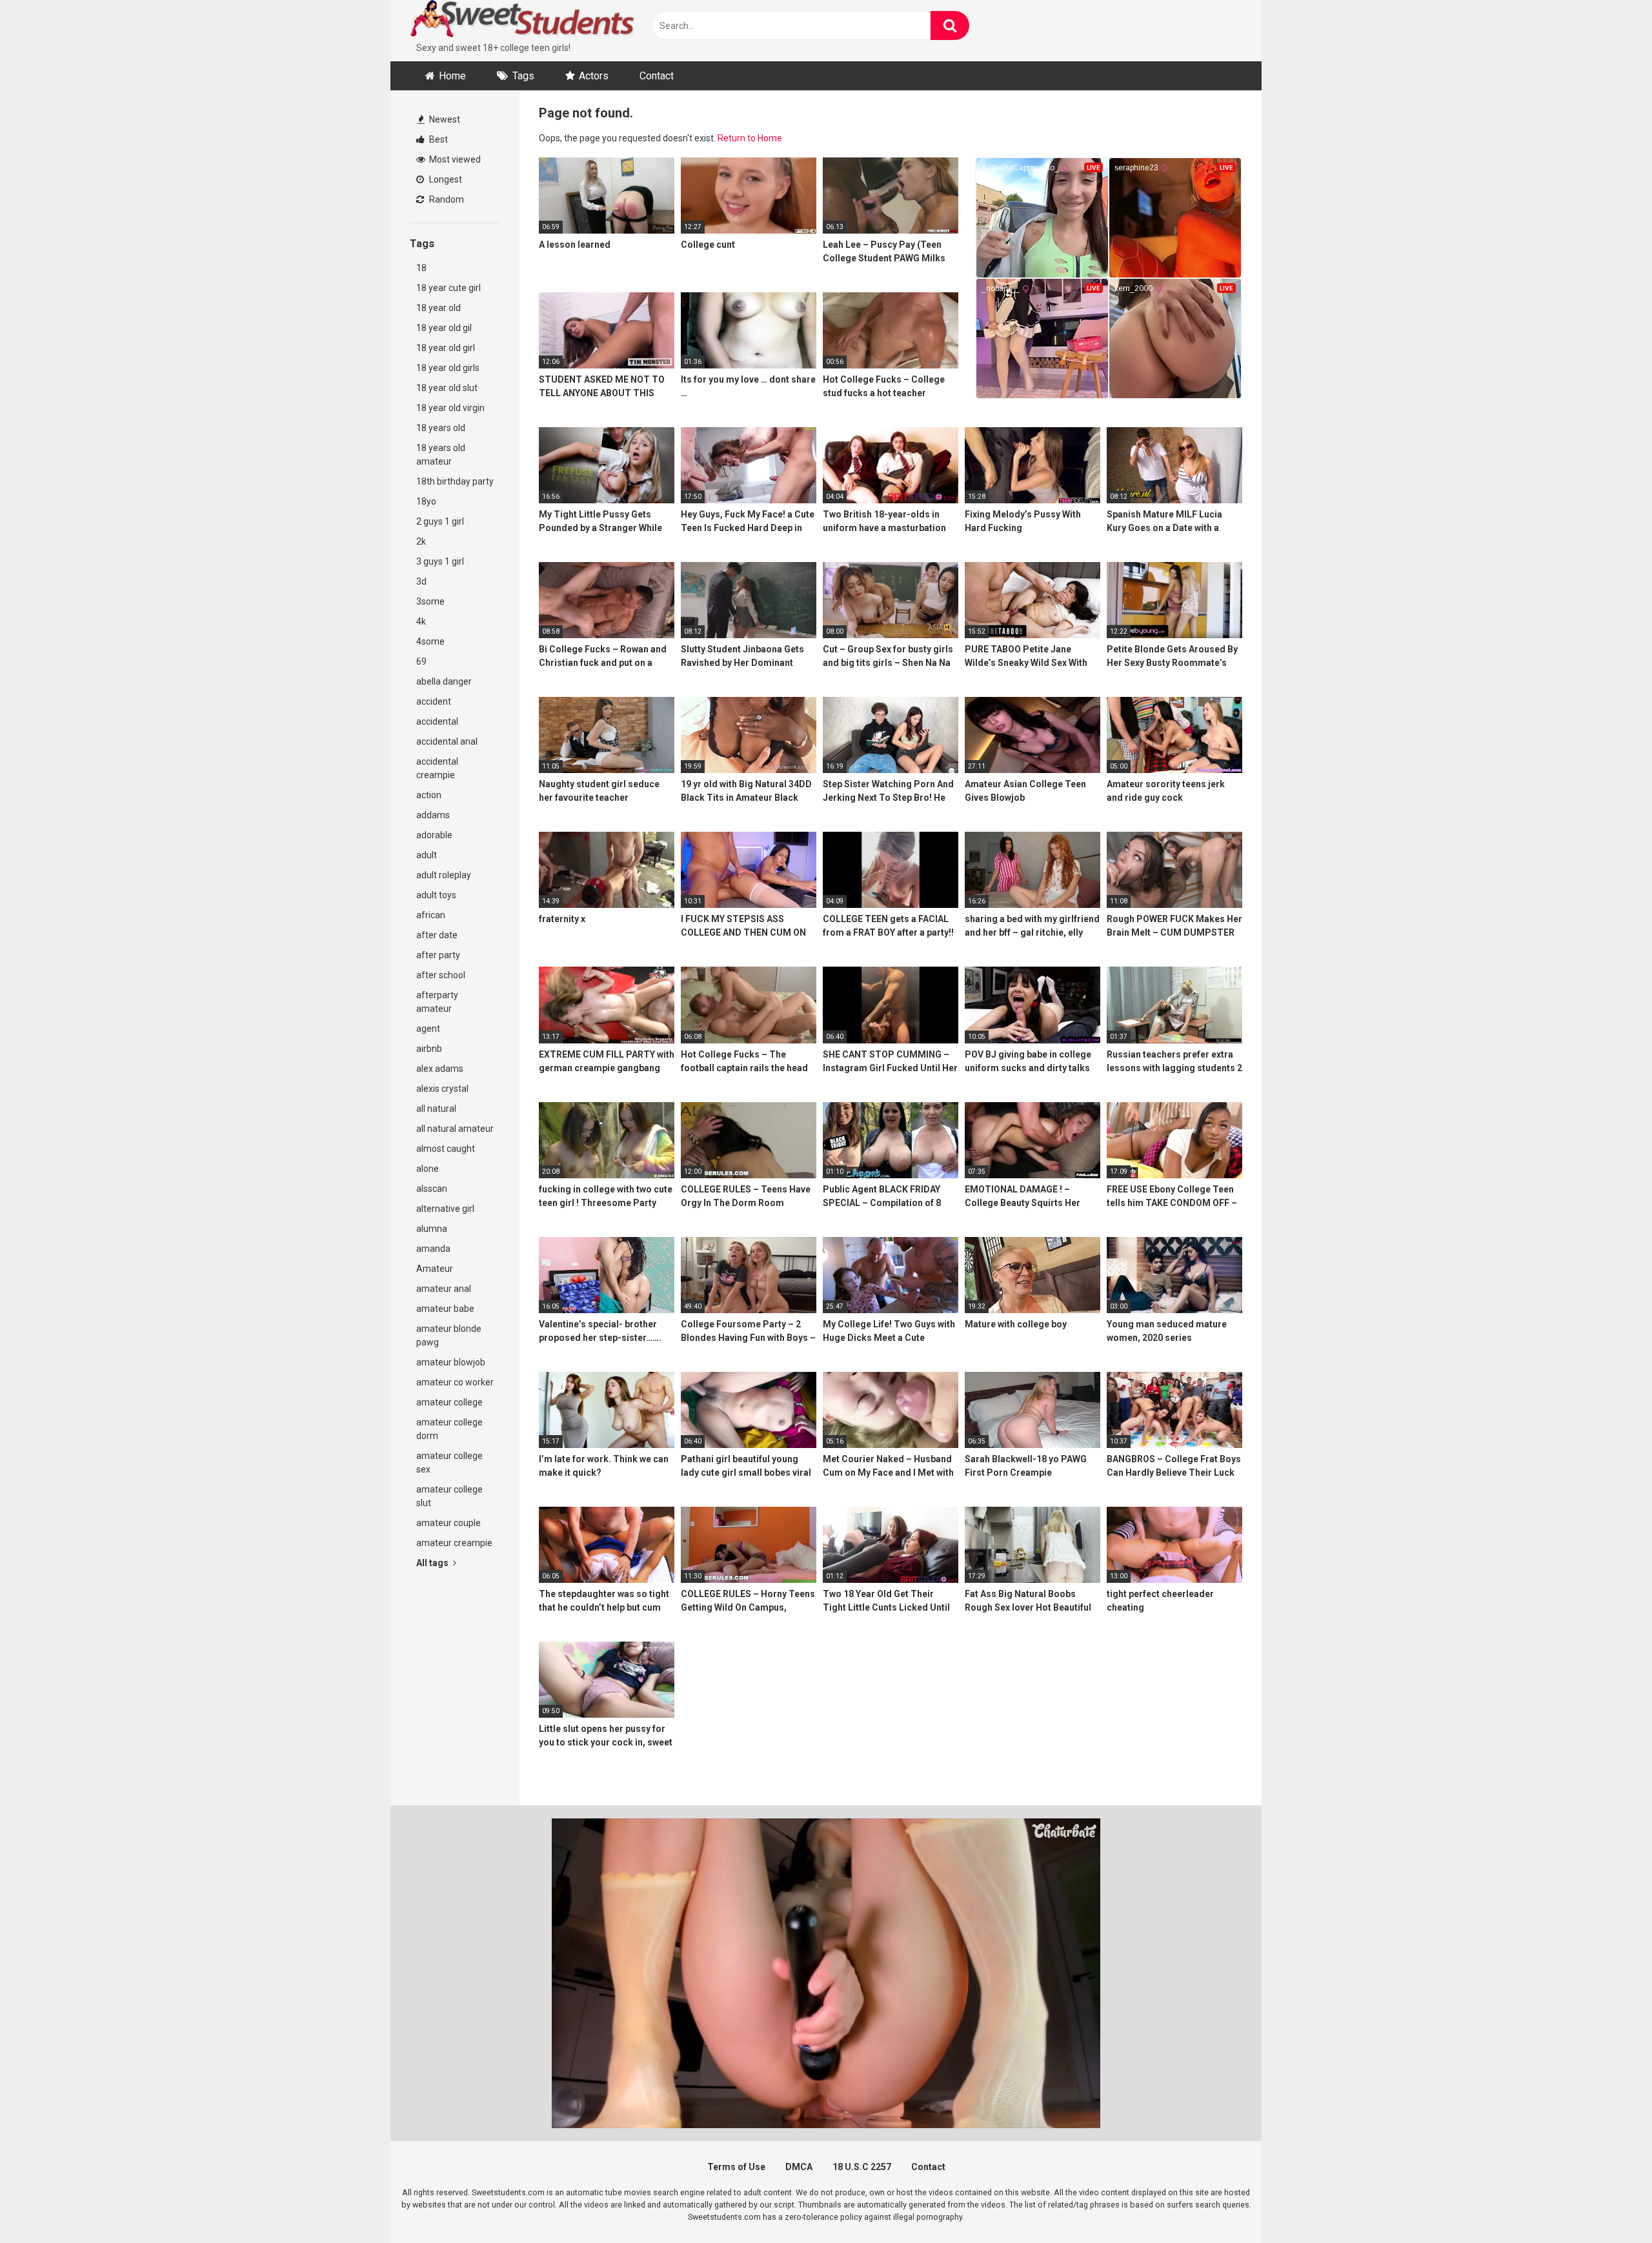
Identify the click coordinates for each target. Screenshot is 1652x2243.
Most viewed (454, 159)
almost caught (446, 1149)
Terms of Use (736, 2167)
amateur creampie (454, 1543)
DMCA (799, 2167)
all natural (436, 1109)
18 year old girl (446, 348)
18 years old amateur (441, 455)
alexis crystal (442, 1089)
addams (433, 815)
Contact (657, 76)
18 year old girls (448, 368)
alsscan (432, 1189)
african (431, 915)
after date (437, 935)
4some (430, 641)
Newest (444, 119)
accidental (437, 721)
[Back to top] (1609, 2204)
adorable (434, 835)
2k (421, 541)
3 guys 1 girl (440, 561)
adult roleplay (444, 875)
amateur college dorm (449, 1429)
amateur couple (448, 1523)
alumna (432, 1229)
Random (446, 199)
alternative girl (445, 1209)
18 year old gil (444, 328)
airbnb (429, 1049)
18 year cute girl (448, 288)
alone (428, 1169)
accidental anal (447, 741)
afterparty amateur (437, 1002)
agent (428, 1029)
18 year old (438, 308)
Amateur (435, 1269)
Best (438, 139)
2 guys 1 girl (440, 521)
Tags (523, 76)
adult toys (436, 895)
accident (434, 701)
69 (421, 661)
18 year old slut (447, 388)
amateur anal (444, 1289)
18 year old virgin (450, 408)
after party (438, 955)
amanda (433, 1249)
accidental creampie (437, 768)
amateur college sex (449, 1463)
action (429, 795)
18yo (426, 501)
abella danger (444, 681)
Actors (594, 76)
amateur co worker (455, 1382)
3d (421, 581)
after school (441, 975)
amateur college (449, 1402)
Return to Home (750, 138)
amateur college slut (449, 1496)
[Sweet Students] (523, 21)
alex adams (440, 1069)
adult (427, 855)
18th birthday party (455, 481)
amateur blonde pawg (449, 1335)
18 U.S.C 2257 (862, 2167)
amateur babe (445, 1309)
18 (421, 268)
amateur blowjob (451, 1362)
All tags (433, 1563)
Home (452, 76)
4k (421, 621)
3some (430, 601)
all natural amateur (455, 1129)
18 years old (441, 428)
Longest (445, 179)
